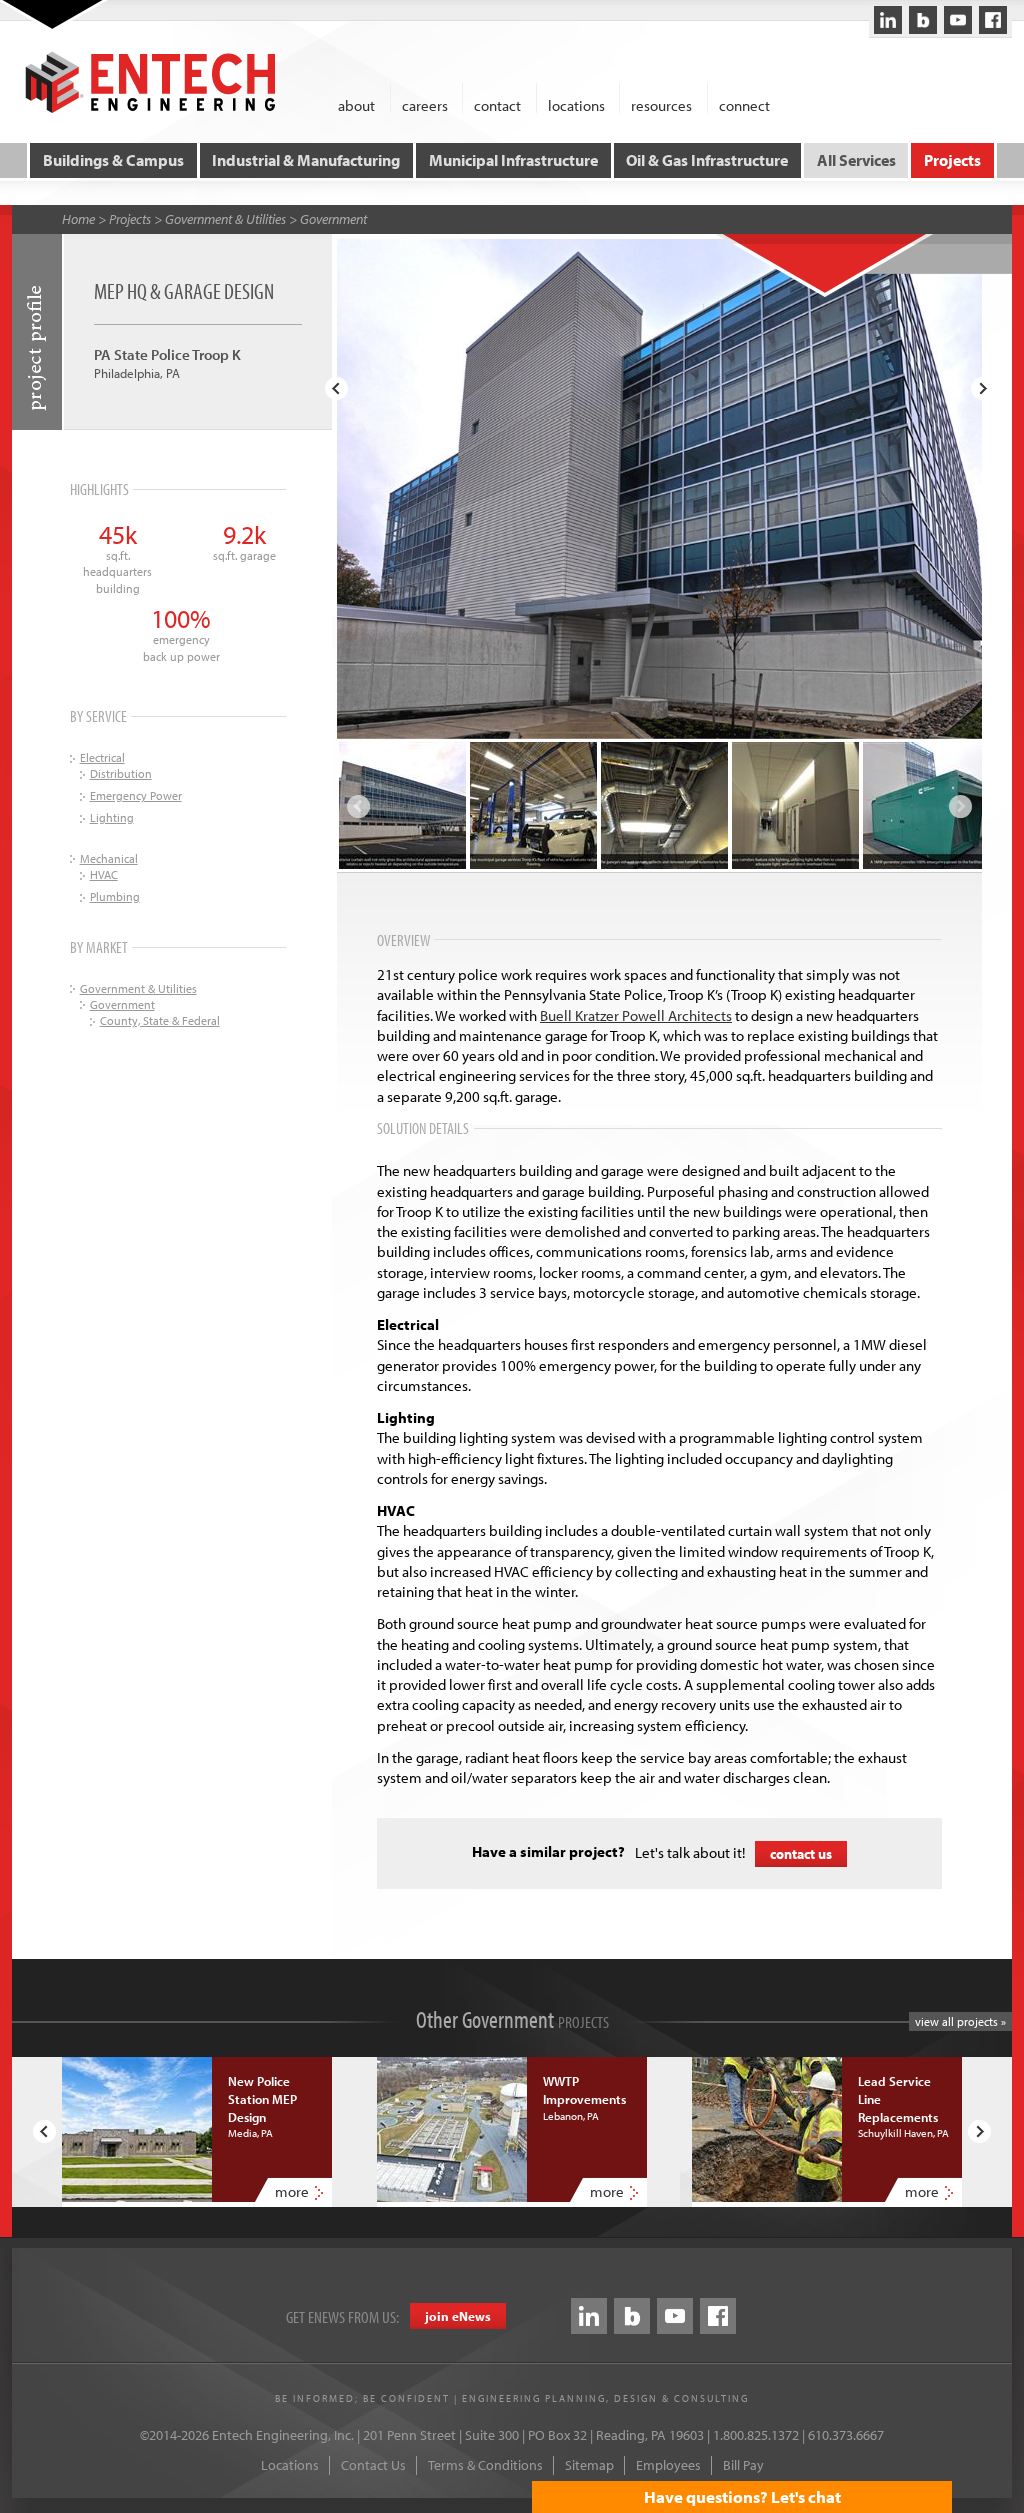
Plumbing (115, 896)
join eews (458, 2316)
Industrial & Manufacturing (306, 160)
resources (661, 104)
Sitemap (589, 2465)
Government (333, 219)
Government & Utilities (225, 219)
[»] (982, 388)
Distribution (121, 773)
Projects (952, 160)
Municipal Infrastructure (513, 160)
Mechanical (109, 858)
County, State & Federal (160, 1020)
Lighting (112, 817)
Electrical (102, 757)
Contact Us (373, 2465)
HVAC (104, 874)
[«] (336, 388)
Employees (668, 2465)
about (356, 104)
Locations (290, 2465)
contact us (801, 1854)
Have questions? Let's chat (742, 2496)
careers (425, 104)
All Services (856, 160)
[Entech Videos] (958, 20)
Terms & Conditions (485, 2465)
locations (576, 104)
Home (78, 219)
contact (497, 104)
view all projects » (960, 2021)
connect (744, 104)
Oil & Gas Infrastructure (707, 160)
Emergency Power (136, 795)
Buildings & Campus (113, 160)
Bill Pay (743, 2465)
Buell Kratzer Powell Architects (636, 1015)
